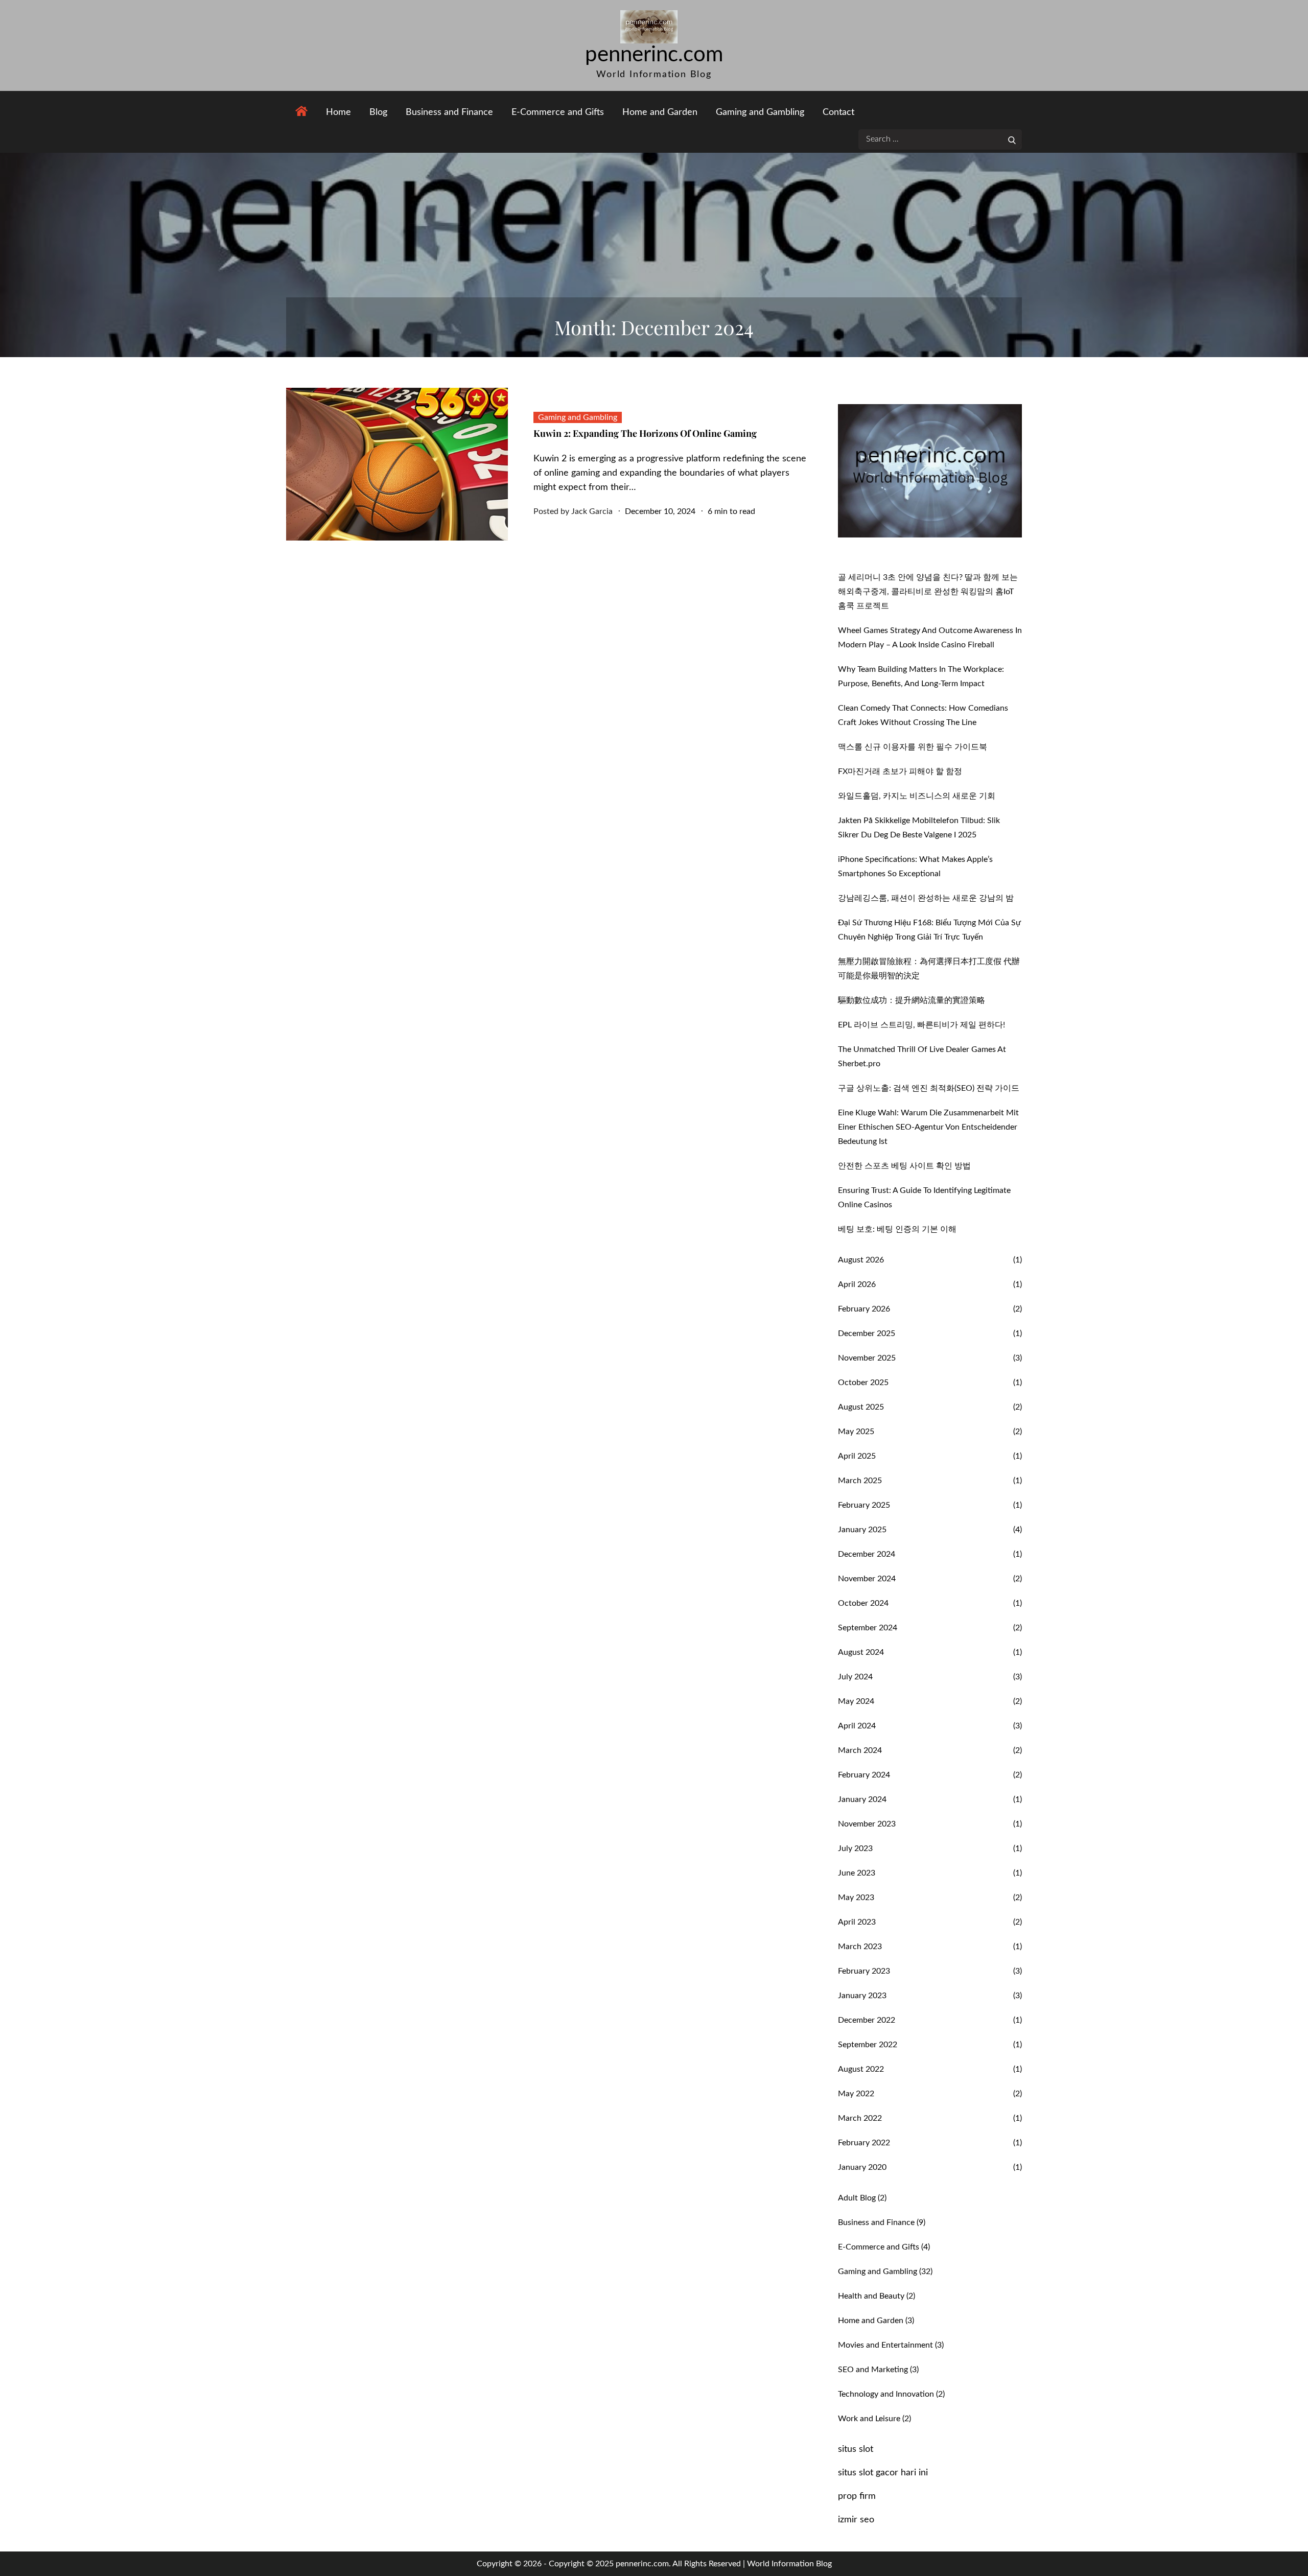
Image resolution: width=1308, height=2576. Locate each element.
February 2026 (864, 1309)
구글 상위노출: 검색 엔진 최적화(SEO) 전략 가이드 (929, 1088)
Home (338, 112)
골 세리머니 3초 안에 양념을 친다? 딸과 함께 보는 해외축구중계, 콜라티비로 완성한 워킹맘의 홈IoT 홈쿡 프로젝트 (928, 592)
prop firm (857, 2496)
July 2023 (855, 1848)
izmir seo (856, 2520)
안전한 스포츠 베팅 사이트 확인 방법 (904, 1166)
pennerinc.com (654, 55)
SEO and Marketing (873, 2370)
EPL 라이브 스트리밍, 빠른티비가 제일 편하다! (921, 1025)
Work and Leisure (869, 2419)
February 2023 (864, 1971)
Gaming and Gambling (760, 112)
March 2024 (860, 1750)
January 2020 (862, 2167)
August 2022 (861, 2069)
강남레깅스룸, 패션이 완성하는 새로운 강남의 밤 (926, 898)
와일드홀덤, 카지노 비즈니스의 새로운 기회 (917, 796)
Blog (378, 112)
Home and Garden (660, 112)
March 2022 (860, 2118)
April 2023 (857, 1922)
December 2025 (867, 1333)
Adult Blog (857, 2198)
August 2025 (861, 1407)
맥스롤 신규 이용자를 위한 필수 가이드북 (913, 747)
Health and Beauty (871, 2296)
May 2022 (856, 2094)
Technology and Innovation (886, 2394)
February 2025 (864, 1505)
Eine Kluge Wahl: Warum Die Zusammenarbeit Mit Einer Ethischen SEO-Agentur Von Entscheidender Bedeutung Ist (928, 1127)
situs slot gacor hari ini (883, 2473)
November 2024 (867, 1579)
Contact (838, 112)
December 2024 (867, 1554)
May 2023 (856, 1898)
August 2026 (861, 1260)
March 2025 (860, 1481)
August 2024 (861, 1652)
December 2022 (867, 2020)
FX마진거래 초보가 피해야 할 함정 (900, 771)
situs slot (856, 2449)
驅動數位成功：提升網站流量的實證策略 (912, 1000)
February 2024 (864, 1775)
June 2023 (857, 1873)
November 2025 (867, 1358)
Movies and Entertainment (885, 2345)
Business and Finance (449, 112)
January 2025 (862, 1530)
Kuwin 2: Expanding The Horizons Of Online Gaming (645, 433)
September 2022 (868, 2045)
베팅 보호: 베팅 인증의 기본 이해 (897, 1229)
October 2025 (863, 1383)
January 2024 (862, 1799)
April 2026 (857, 1284)
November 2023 (867, 1824)
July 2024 (855, 1677)
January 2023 (862, 1996)
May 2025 (856, 1432)
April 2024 (857, 1726)
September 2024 (868, 1628)
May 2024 (856, 1701)
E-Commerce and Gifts (558, 112)
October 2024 (863, 1603)
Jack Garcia (592, 511)
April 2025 (857, 1456)
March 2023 (860, 1947)
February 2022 (864, 2143)
